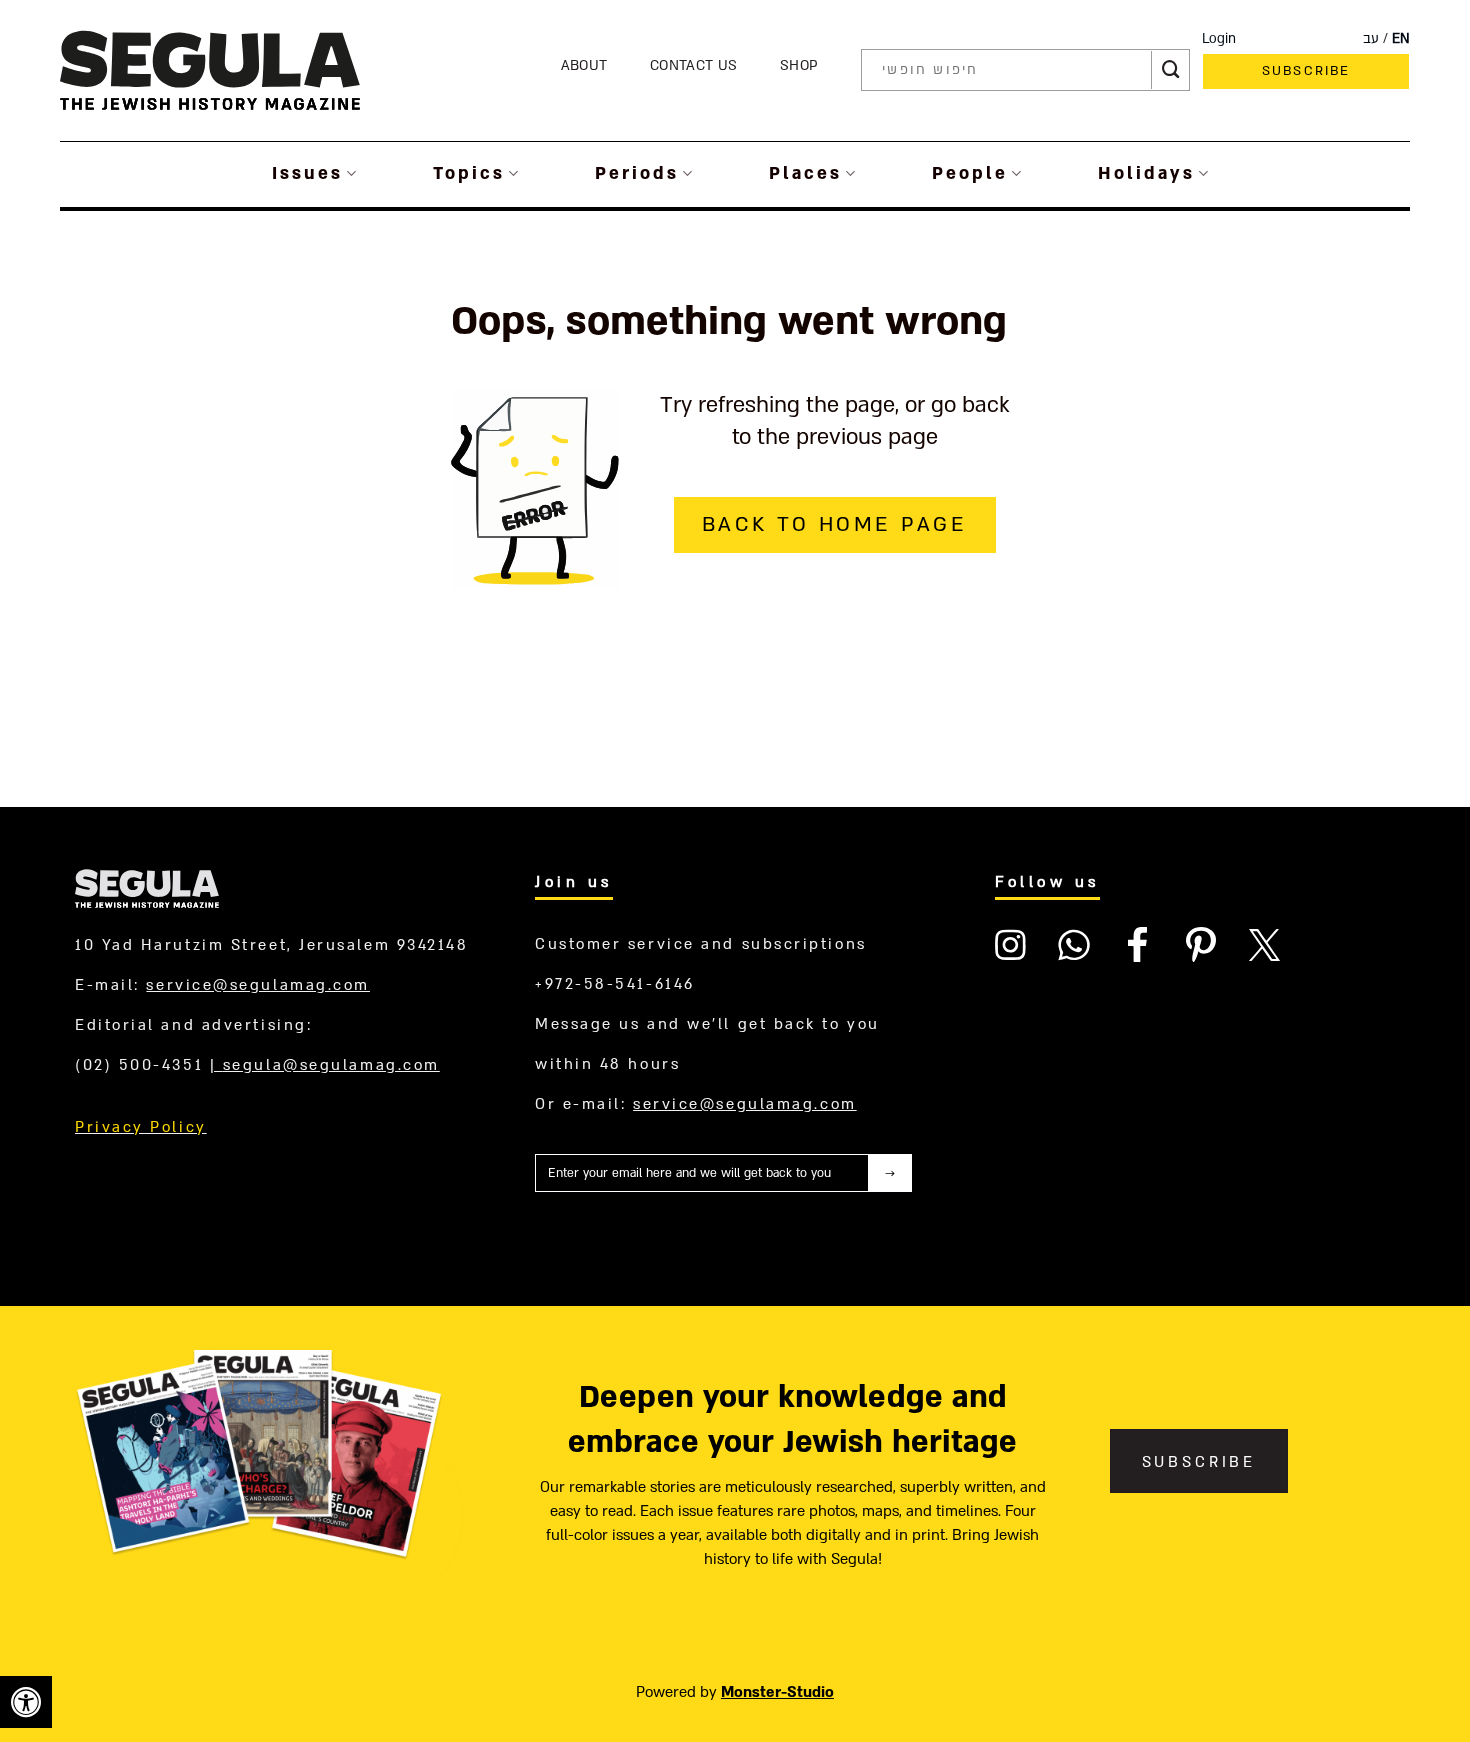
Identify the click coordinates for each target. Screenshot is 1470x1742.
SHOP (799, 65)
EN (1401, 39)
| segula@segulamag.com (325, 1065)
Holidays (1146, 173)
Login (1219, 39)
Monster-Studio (777, 1692)
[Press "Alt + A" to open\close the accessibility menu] (26, 1702)
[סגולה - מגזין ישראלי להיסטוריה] (210, 69)
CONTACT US (693, 65)
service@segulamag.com (258, 985)
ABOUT (584, 65)
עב (1371, 39)
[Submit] (1171, 70)
